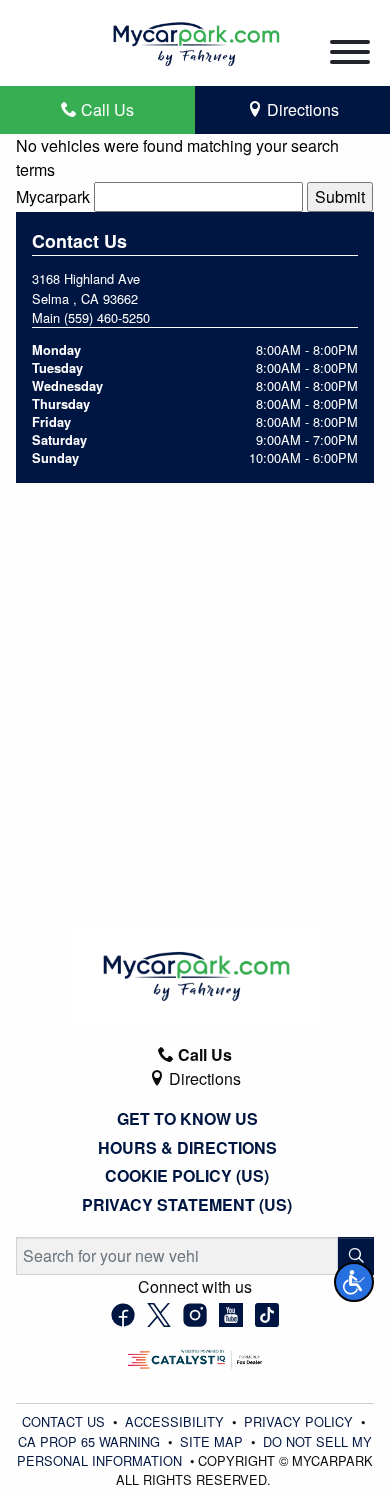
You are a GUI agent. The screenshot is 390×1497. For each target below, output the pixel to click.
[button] (354, 1282)
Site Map (213, 1441)
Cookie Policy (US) (187, 1176)
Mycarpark (53, 196)
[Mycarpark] (195, 40)
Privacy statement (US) (187, 1205)
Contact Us (65, 1421)
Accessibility (176, 1421)
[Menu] (350, 55)
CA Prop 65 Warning (91, 1441)
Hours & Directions (187, 1148)
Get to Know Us (187, 1119)
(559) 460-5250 (107, 317)
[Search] (356, 1256)
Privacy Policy (300, 1421)
